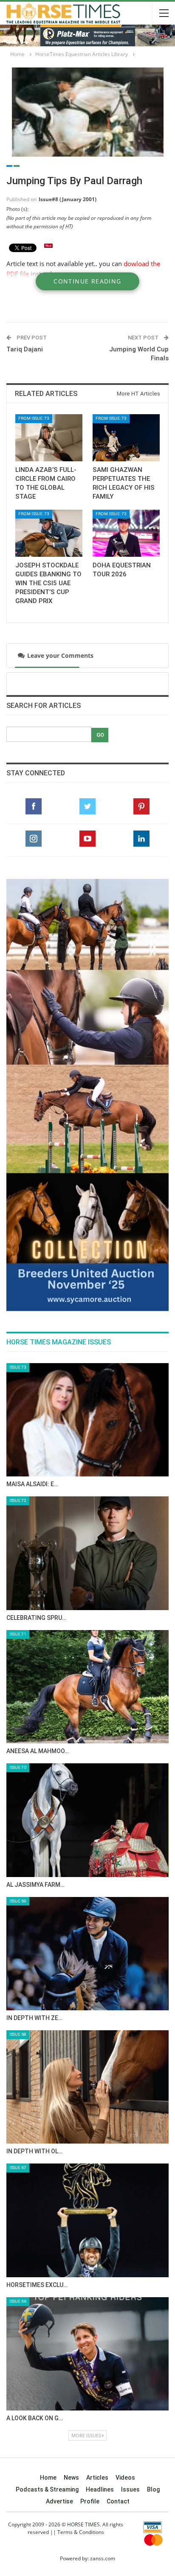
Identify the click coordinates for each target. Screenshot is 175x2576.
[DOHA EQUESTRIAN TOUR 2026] (126, 533)
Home (48, 2478)
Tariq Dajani (25, 349)
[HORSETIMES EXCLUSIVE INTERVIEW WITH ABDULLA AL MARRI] (87, 2220)
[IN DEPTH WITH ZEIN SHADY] (87, 1954)
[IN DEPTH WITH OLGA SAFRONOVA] (87, 2087)
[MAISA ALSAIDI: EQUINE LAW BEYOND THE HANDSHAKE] (87, 1420)
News (71, 2478)
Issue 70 (18, 1767)
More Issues (86, 2435)
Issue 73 (18, 1367)
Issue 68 (18, 2034)
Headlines (100, 2489)
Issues (130, 2489)
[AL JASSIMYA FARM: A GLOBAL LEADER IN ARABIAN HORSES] (87, 1820)
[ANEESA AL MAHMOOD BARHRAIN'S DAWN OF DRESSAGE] (87, 1687)
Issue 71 (18, 1634)
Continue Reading (87, 281)
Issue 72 (18, 1500)
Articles (97, 2478)
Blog (153, 2489)
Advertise (59, 2501)
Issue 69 (18, 1901)
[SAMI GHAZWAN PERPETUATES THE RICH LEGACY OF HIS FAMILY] (126, 438)
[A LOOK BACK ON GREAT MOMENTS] (87, 2354)
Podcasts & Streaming (47, 2489)
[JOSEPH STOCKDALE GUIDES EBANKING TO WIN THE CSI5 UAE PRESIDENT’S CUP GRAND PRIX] (49, 533)
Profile (90, 2501)
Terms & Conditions (81, 2532)
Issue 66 (18, 2301)
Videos (125, 2478)
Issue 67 (18, 2168)
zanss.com (103, 2558)
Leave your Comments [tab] (57, 655)
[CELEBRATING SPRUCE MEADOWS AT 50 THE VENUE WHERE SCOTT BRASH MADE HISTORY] (87, 1553)
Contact (118, 2501)
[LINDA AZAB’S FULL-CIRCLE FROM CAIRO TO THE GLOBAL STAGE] (49, 438)
